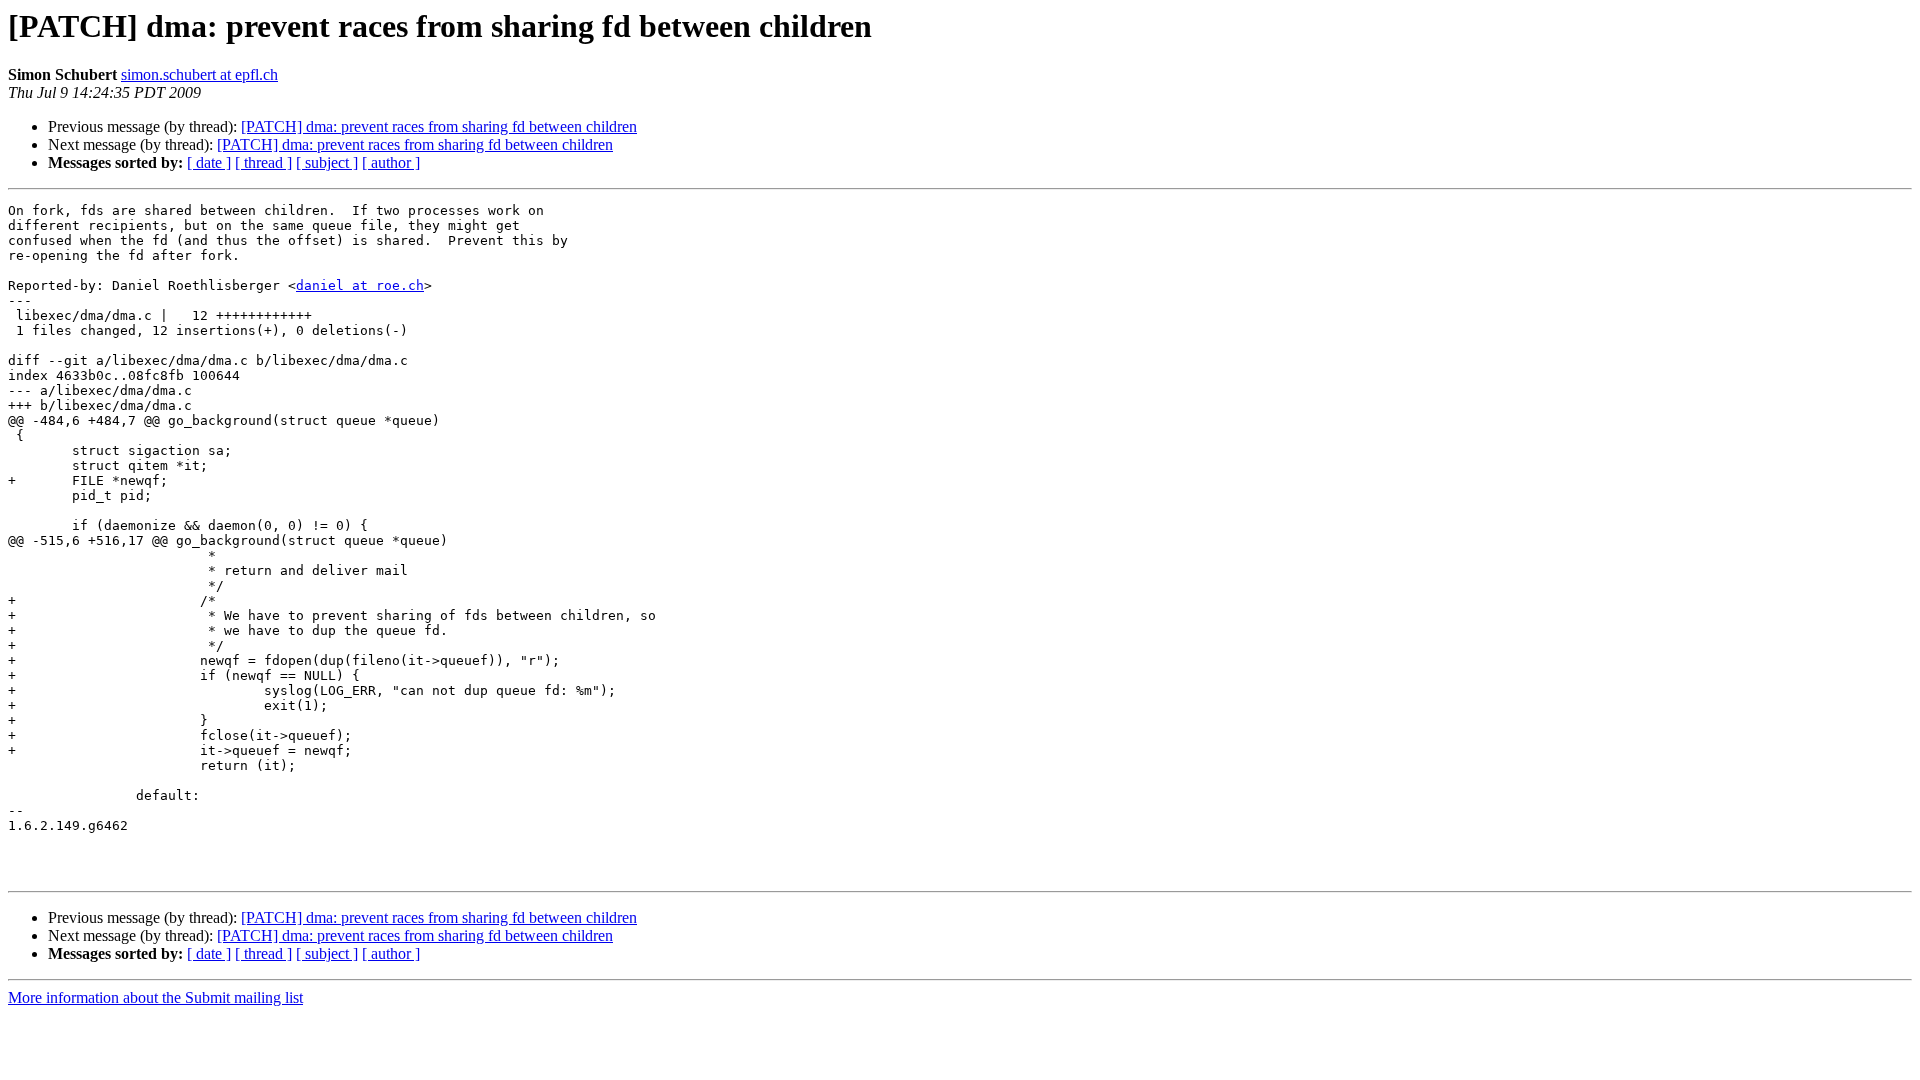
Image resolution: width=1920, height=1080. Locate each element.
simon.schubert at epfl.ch (199, 74)
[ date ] (209, 162)
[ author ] (391, 162)
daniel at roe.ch (360, 285)
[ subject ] (327, 162)
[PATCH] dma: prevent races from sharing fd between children (439, 126)
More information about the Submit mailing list (155, 997)
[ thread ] (263, 162)
